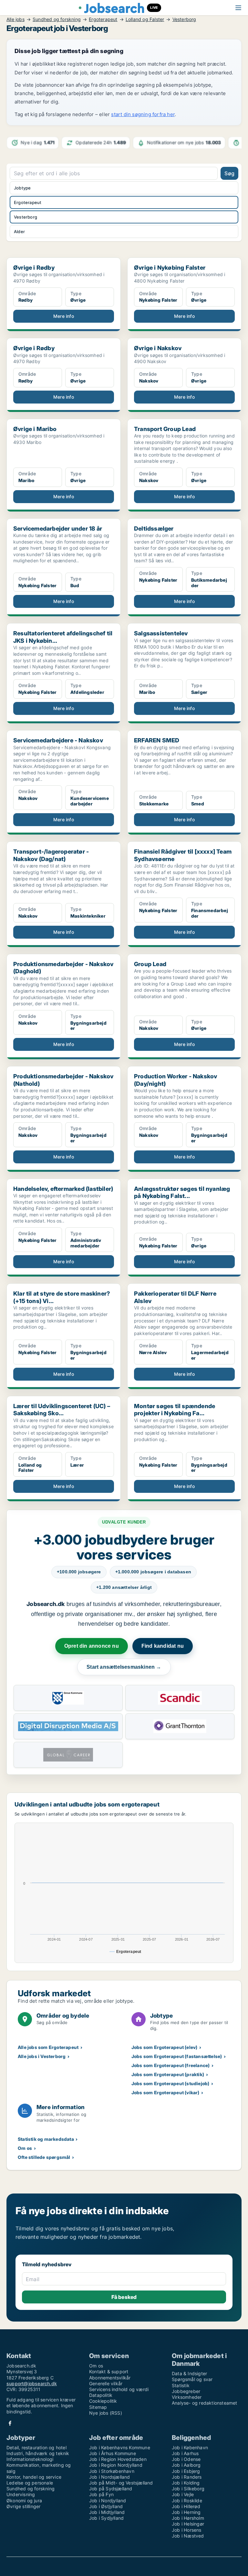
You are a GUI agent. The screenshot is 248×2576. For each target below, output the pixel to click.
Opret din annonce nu (92, 1646)
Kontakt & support (109, 2371)
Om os (25, 2148)
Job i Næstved (188, 2536)
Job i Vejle (183, 2494)
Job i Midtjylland (107, 2512)
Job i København (190, 2447)
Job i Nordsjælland (110, 2477)
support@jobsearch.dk (32, 2383)
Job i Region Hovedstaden (118, 2459)
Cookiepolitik (103, 2401)
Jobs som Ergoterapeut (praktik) (168, 2074)
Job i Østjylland (106, 2506)
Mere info (64, 316)
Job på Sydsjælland (111, 2489)
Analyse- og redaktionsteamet (205, 2403)
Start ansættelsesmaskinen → (124, 1667)
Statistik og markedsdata (46, 2139)
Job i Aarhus (185, 2453)
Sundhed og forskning (57, 19)
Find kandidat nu (163, 1646)
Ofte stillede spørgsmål (44, 2157)
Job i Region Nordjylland (116, 2465)
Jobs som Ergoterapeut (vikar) (165, 2092)
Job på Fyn (101, 2494)
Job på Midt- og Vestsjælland (121, 2483)
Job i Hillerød (186, 2506)
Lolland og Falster (145, 19)
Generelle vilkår (106, 2383)
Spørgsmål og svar (192, 2379)
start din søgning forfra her (143, 114)
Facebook (10, 2423)
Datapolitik (101, 2395)
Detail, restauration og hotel (36, 2447)
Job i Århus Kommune (113, 2453)
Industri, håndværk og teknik (38, 2453)
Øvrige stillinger (23, 2506)
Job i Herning (186, 2512)
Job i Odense (186, 2459)
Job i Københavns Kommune (120, 2447)
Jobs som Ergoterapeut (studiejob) (170, 2083)
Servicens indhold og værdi (119, 2389)
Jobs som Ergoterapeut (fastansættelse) (177, 2056)
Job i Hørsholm (188, 2518)
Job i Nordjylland (108, 2501)
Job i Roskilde (187, 2501)
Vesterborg (184, 19)
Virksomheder (187, 2397)
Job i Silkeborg (188, 2489)
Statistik (181, 2385)
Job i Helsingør (188, 2524)
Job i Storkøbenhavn (112, 2471)
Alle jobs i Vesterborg (42, 2056)
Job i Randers (187, 2477)
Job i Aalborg (186, 2465)
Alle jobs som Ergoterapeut (48, 2047)
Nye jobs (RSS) (106, 2413)
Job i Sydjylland (106, 2518)
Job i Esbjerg (186, 2471)
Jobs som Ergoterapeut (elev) (165, 2047)
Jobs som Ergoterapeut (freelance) (171, 2065)
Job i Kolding (186, 2483)
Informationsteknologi (30, 2459)
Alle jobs (15, 19)
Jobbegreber (186, 2391)
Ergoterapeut (103, 19)
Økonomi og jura (24, 2501)
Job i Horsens (187, 2530)
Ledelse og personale (30, 2483)
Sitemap (98, 2407)
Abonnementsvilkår (110, 2378)
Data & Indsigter (189, 2373)
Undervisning (21, 2494)
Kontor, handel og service (34, 2477)
